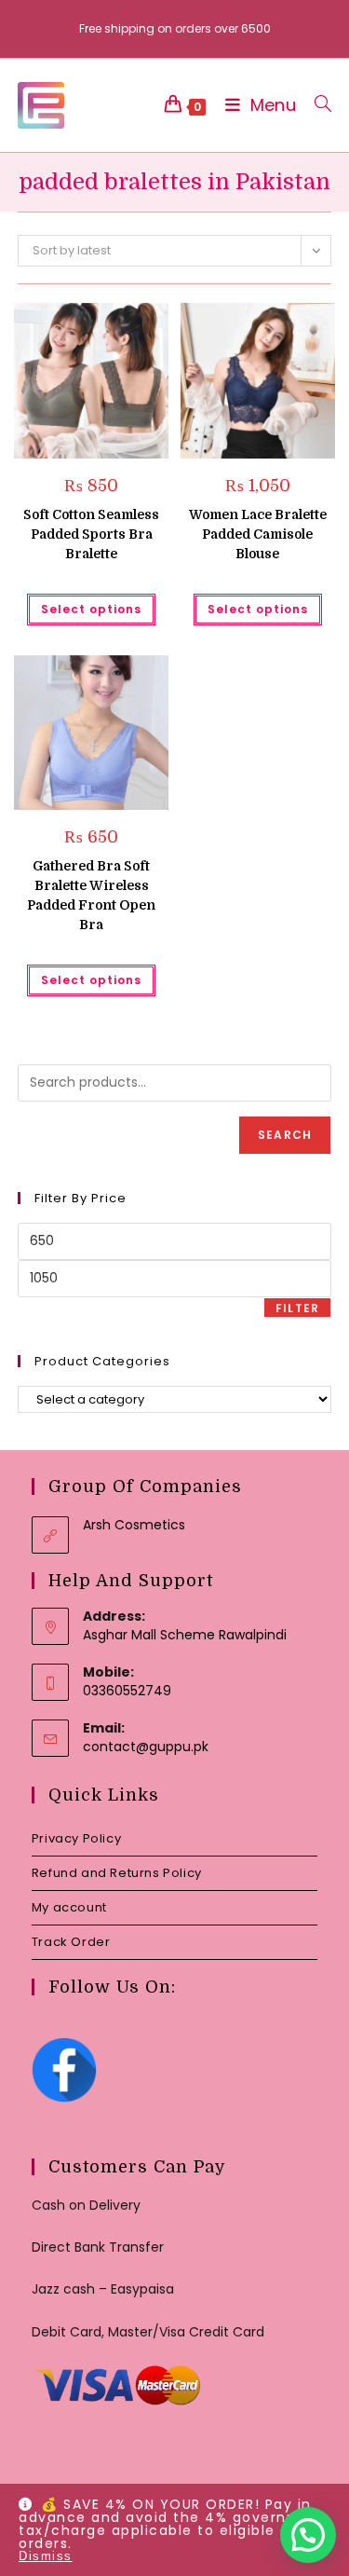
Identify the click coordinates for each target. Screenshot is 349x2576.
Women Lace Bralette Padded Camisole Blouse (258, 534)
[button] (108, 324)
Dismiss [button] (46, 2556)
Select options (91, 609)
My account (69, 1907)
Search (285, 1135)
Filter (297, 1308)
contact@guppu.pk (146, 1747)
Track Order (71, 1942)
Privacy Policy (76, 1838)
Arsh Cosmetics (134, 1525)
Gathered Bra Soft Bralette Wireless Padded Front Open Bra (91, 895)
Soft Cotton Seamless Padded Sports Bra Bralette (91, 534)
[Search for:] (316, 105)
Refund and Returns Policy (117, 1873)
